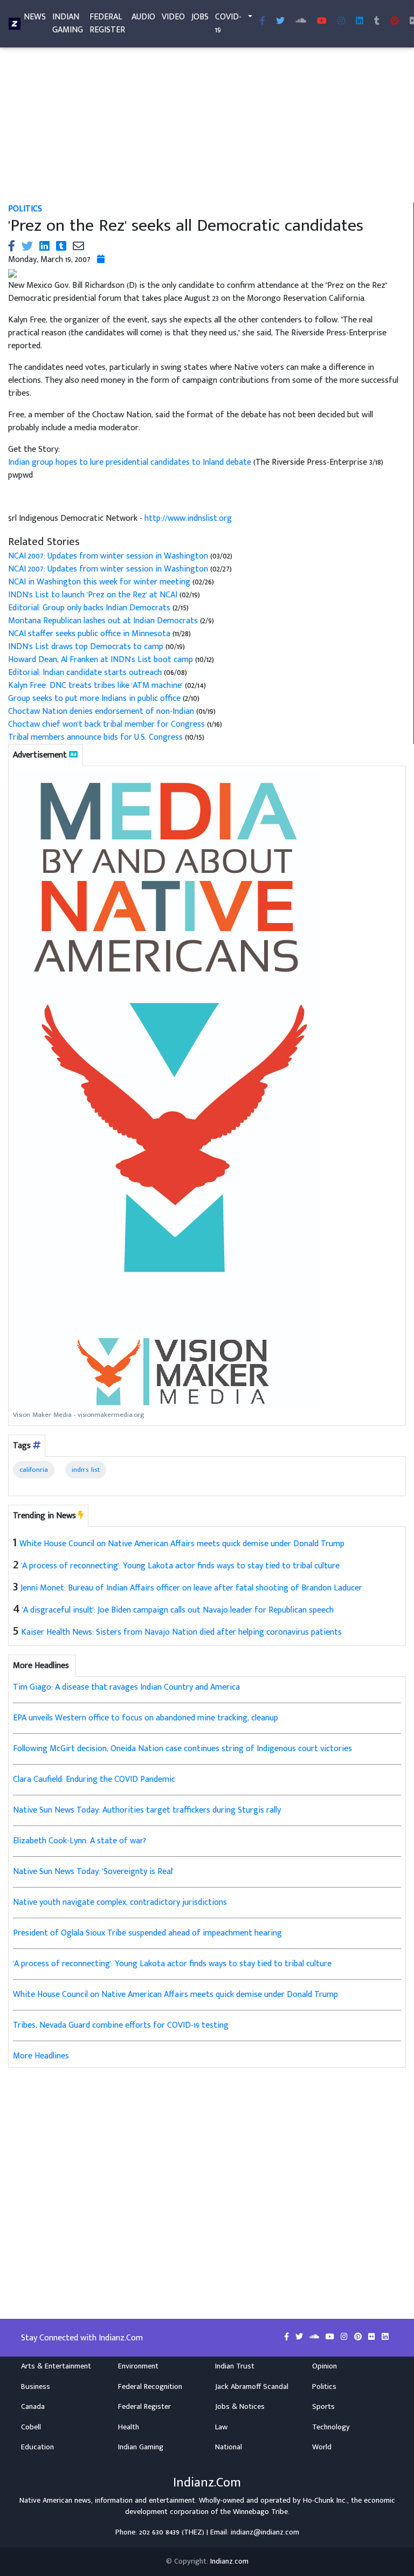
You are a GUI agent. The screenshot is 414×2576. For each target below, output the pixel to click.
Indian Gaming (68, 23)
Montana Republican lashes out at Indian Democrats (104, 621)
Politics (25, 209)
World (322, 2447)
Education (37, 2447)
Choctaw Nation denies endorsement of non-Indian (101, 711)
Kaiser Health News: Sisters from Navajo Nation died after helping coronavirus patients (181, 1632)
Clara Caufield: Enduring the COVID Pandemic (94, 1779)
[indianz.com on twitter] (300, 2337)
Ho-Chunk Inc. (325, 2501)
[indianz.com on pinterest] (359, 2337)
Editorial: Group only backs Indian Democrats (90, 608)
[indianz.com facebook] (263, 22)
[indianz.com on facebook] (288, 2337)
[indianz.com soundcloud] (301, 22)
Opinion (325, 2366)
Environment (138, 2366)
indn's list (86, 1470)
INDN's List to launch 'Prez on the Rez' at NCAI (93, 595)
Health (129, 2427)
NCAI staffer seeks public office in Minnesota (89, 634)
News (35, 17)
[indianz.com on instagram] (345, 2337)
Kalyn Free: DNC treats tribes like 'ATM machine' (95, 686)
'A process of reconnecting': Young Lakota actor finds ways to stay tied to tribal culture (180, 1566)
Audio (143, 17)
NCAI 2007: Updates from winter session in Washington (108, 556)
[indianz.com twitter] (280, 22)
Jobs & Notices (240, 2407)
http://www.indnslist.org (188, 518)
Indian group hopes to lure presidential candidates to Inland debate (131, 462)
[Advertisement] (207, 123)
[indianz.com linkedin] (360, 22)
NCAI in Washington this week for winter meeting (99, 582)
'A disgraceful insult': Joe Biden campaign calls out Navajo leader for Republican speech (178, 1610)
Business (36, 2387)
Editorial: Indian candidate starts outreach (85, 673)
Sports (323, 2407)
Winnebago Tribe (260, 2512)
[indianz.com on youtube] (322, 22)
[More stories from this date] (101, 260)
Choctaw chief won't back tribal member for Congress (108, 724)
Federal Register (107, 23)
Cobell (31, 2427)
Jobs (200, 17)
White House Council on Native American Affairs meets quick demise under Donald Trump (182, 1544)
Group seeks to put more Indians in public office (95, 698)
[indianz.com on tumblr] (377, 22)
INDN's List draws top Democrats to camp (86, 647)
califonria (34, 1470)
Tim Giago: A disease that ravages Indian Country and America (126, 1687)
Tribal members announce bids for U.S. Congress (95, 737)
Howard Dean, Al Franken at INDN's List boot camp (102, 660)
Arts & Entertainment (56, 2366)
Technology (331, 2427)
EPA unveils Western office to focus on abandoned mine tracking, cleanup (146, 1718)
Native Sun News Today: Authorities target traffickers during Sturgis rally (147, 1810)
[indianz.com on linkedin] (385, 2337)
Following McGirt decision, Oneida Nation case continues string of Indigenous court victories (182, 1749)
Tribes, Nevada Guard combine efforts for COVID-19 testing (121, 2025)
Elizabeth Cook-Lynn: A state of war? (80, 1841)
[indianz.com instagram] (341, 22)
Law (221, 2427)
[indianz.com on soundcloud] (315, 2337)
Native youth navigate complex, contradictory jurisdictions (120, 1902)
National (229, 2447)
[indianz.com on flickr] (373, 2337)
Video (173, 17)
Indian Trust (235, 2366)
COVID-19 (228, 23)
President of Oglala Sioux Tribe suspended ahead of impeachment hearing (147, 1933)
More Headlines (41, 2056)
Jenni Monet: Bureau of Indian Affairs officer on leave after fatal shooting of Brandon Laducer (191, 1588)
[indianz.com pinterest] (395, 22)
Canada (33, 2407)
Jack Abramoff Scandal (252, 2387)
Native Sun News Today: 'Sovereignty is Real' (93, 1872)
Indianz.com (229, 2561)
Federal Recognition (150, 2387)
